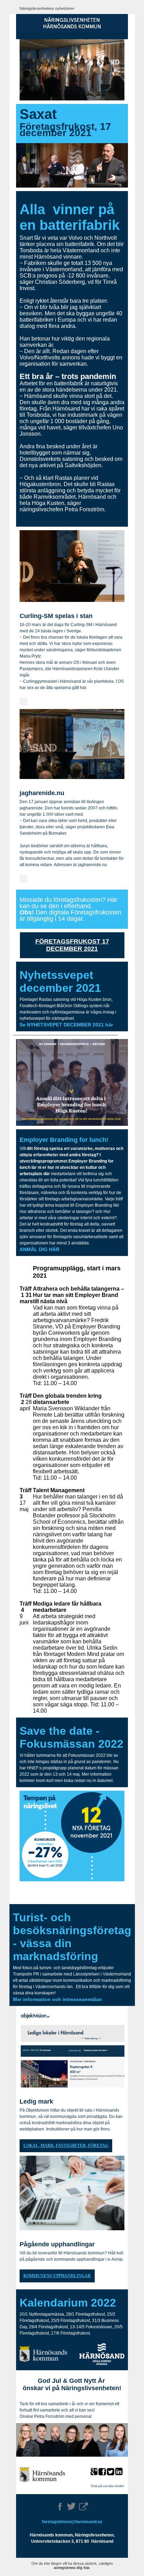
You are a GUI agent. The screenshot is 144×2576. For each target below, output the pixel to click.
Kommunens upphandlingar (57, 2276)
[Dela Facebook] (102, 2472)
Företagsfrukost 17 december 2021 (72, 945)
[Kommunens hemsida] (42, 2475)
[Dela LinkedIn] (120, 2472)
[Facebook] (60, 2507)
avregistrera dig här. (72, 2568)
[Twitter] (71, 2506)
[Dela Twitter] (111, 2472)
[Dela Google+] (94, 2472)
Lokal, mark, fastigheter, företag (66, 2146)
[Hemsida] (84, 2506)
